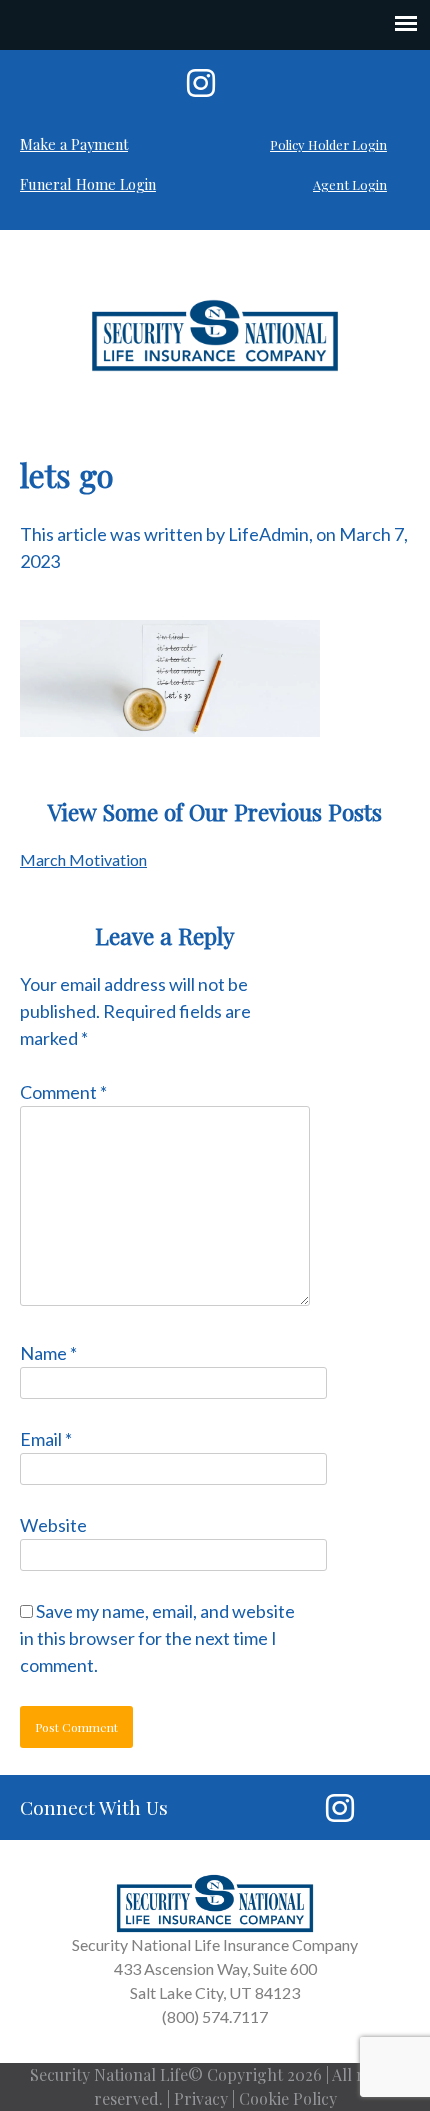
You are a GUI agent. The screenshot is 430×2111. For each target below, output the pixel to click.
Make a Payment (74, 144)
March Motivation (83, 859)
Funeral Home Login (88, 184)
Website (53, 1525)
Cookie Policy (288, 2098)
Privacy (201, 2098)
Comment (63, 1092)
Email (46, 1439)
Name (48, 1353)
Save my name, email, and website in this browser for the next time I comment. (157, 1638)
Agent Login (350, 184)
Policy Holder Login (328, 144)
